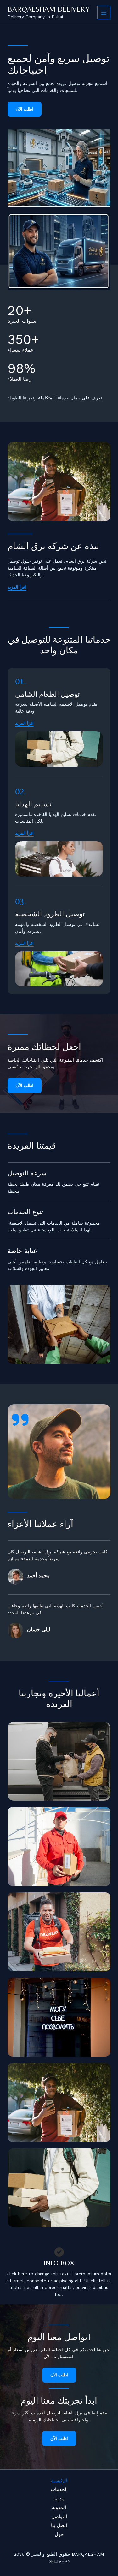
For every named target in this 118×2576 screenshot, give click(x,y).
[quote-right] (20, 1420)
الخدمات (59, 2489)
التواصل (59, 2517)
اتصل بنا (59, 2525)
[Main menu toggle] (104, 12)
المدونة (59, 2507)
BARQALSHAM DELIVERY (48, 9)
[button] (24, 723)
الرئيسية (59, 2481)
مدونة (59, 2499)
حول (59, 2534)
